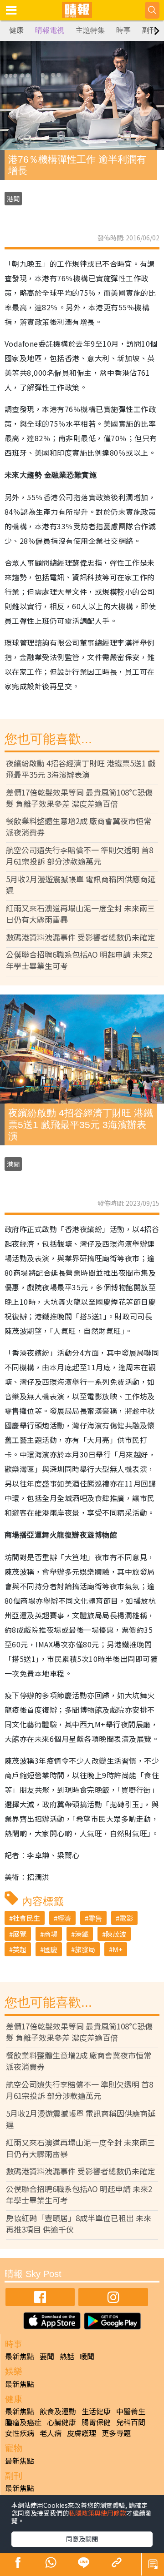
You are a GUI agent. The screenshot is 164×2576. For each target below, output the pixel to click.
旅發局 (85, 1949)
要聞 (47, 2356)
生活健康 (96, 2411)
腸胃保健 (96, 2422)
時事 (123, 30)
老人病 (51, 2433)
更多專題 (116, 2433)
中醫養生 (131, 2411)
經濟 (64, 1918)
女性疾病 (20, 2433)
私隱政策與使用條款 (97, 2513)
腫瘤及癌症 (23, 2422)
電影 (126, 1918)
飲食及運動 (58, 2411)
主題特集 (90, 30)
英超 (20, 1949)
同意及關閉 (82, 2539)
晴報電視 (50, 30)
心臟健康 (61, 2422)
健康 (16, 30)
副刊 (149, 30)
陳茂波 (116, 1934)
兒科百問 (131, 2422)
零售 (95, 1918)
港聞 (13, 199)
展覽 (20, 1934)
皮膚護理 (82, 2433)
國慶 (51, 1949)
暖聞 (87, 2356)
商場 (51, 1934)
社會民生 (26, 1918)
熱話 (67, 2356)
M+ (118, 1949)
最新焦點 (20, 2356)
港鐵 (82, 1934)
